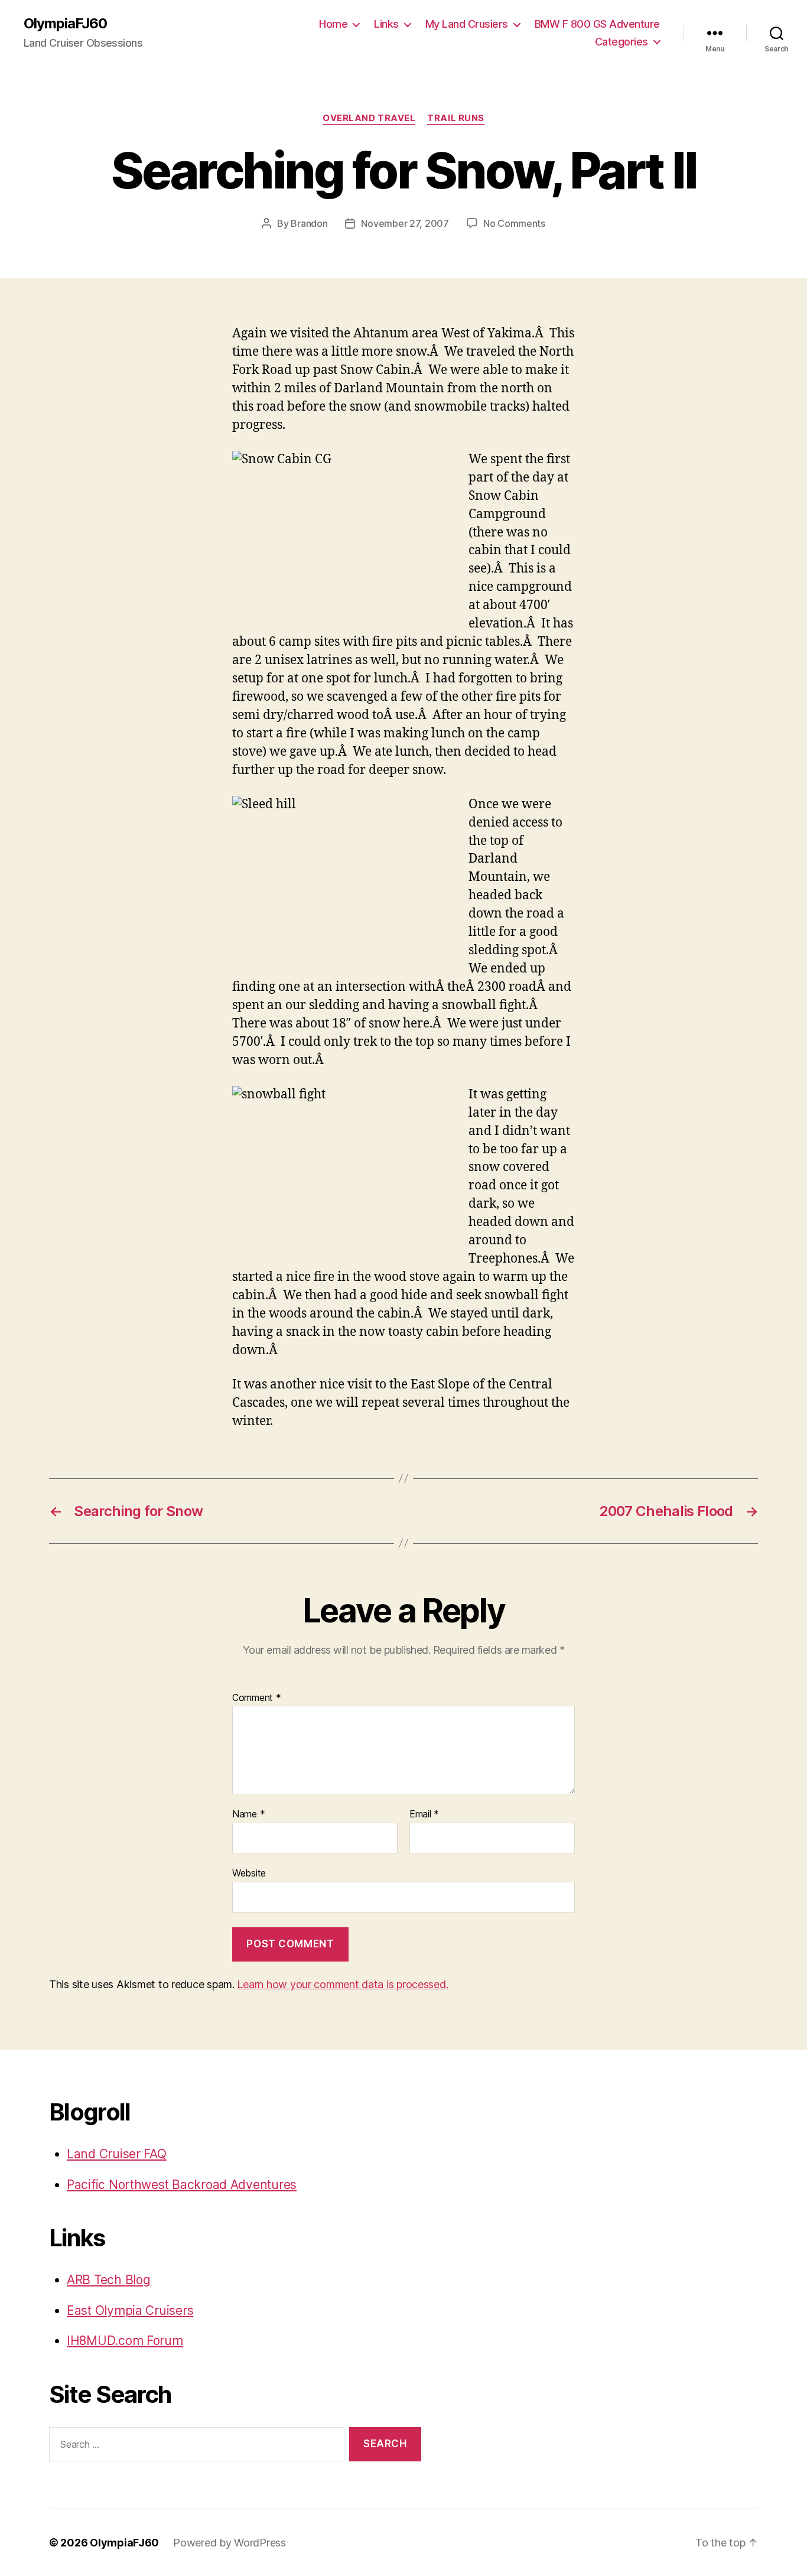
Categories (621, 42)
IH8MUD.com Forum (125, 2341)
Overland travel (369, 118)
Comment (257, 1698)
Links (386, 24)
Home (333, 24)
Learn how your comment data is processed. (342, 1984)
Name (248, 1814)
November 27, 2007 (405, 223)
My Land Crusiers (467, 24)
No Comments (514, 223)
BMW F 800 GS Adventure (597, 24)
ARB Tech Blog (109, 2280)
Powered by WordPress (230, 2543)
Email (424, 1814)
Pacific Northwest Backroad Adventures (182, 2185)
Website (249, 1873)
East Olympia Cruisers (130, 2310)
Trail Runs (456, 118)
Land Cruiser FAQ (117, 2154)
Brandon (309, 223)
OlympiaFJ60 (65, 24)
